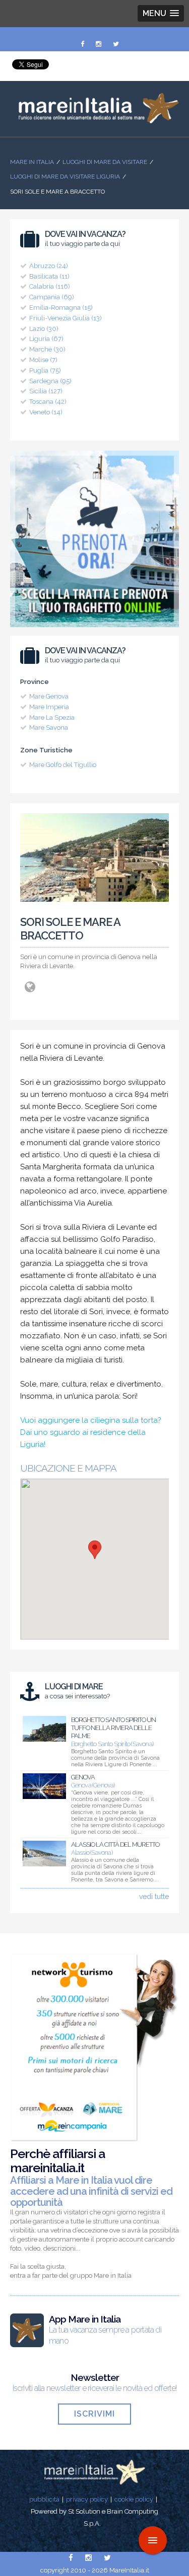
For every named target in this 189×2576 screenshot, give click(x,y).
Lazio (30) (44, 329)
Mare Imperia (49, 707)
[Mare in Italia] (94, 121)
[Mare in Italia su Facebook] (83, 44)
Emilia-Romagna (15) (61, 308)
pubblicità (44, 2499)
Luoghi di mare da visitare (105, 162)
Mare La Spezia (52, 717)
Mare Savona (49, 727)
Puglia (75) (45, 370)
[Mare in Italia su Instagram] (99, 44)
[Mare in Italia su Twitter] (116, 44)
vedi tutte (154, 1897)
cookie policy (134, 2499)
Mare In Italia (32, 162)
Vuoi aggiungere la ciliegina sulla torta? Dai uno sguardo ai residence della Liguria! (91, 1432)
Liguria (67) (46, 339)
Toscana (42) (48, 402)
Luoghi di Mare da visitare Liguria (65, 177)
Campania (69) (52, 297)
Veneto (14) (46, 412)
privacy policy (87, 2499)
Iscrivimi (94, 2414)
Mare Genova (49, 696)
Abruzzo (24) (49, 266)
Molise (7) (43, 360)
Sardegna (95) (50, 381)
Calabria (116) (50, 286)
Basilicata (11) (49, 276)
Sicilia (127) (46, 391)
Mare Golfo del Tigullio (63, 765)
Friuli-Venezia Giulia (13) (66, 318)
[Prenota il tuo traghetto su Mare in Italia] (94, 630)
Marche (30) (47, 349)
